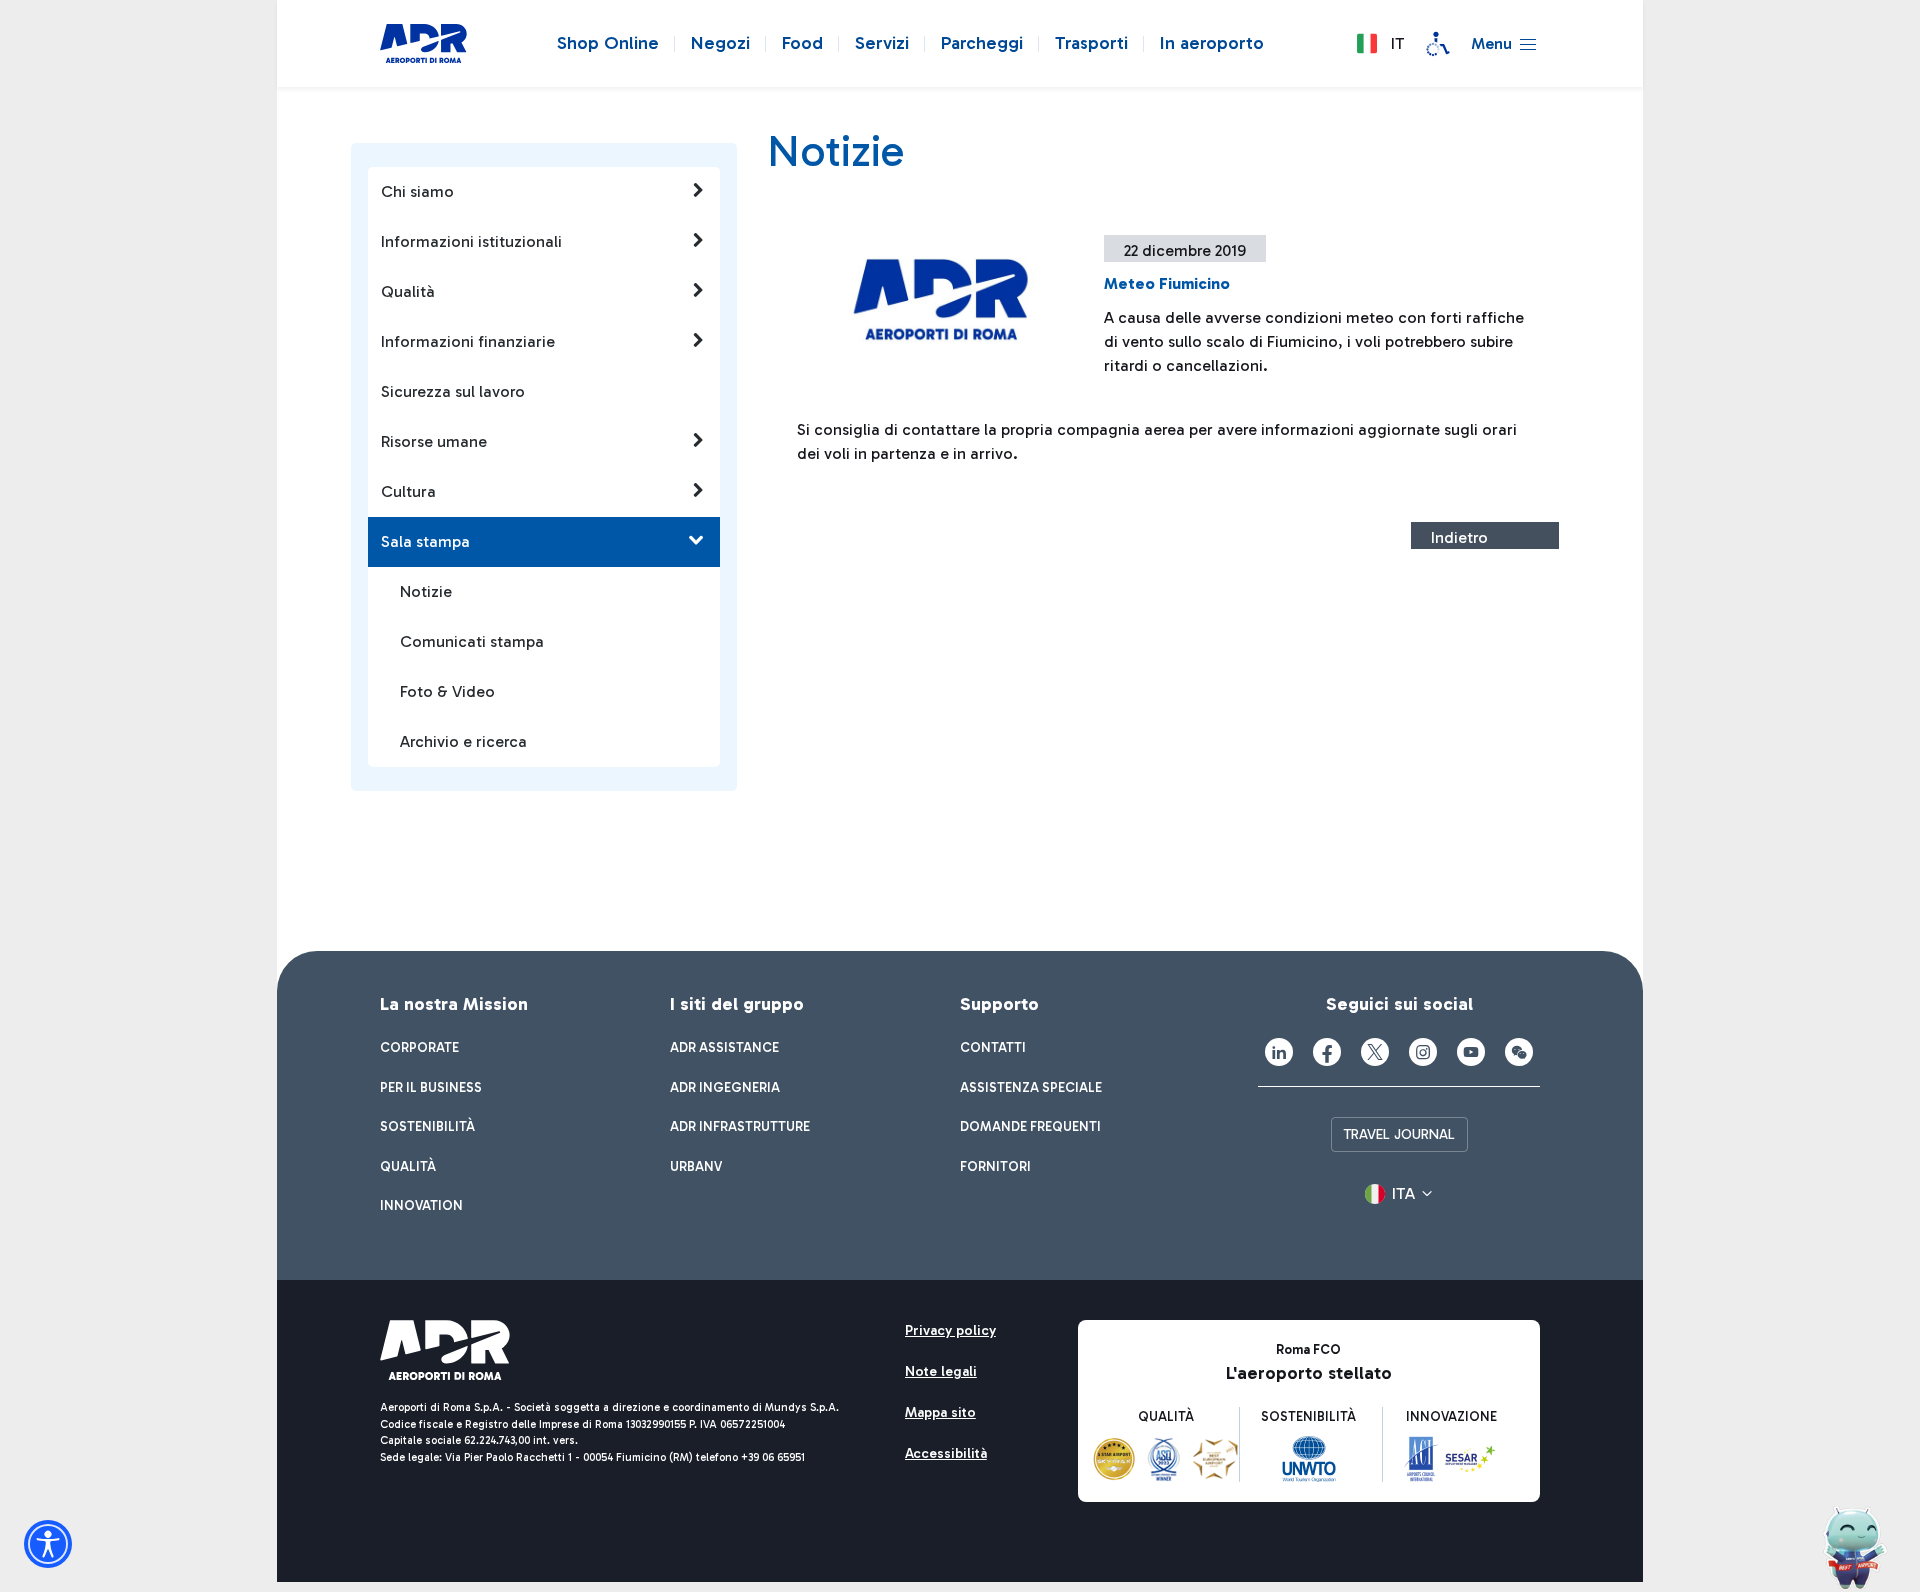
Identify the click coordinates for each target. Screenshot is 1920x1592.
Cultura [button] (408, 491)
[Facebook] (1327, 1052)
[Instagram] (1423, 1052)
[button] (1380, 44)
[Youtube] (1471, 1052)
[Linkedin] (1279, 1052)
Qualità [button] (408, 291)
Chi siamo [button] (417, 191)
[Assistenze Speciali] (1438, 44)
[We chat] (1519, 1052)
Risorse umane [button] (434, 441)
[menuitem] (419, 1048)
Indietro (1459, 537)
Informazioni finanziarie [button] (468, 341)
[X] (1375, 1052)
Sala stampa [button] (425, 541)
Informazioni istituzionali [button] (471, 241)
